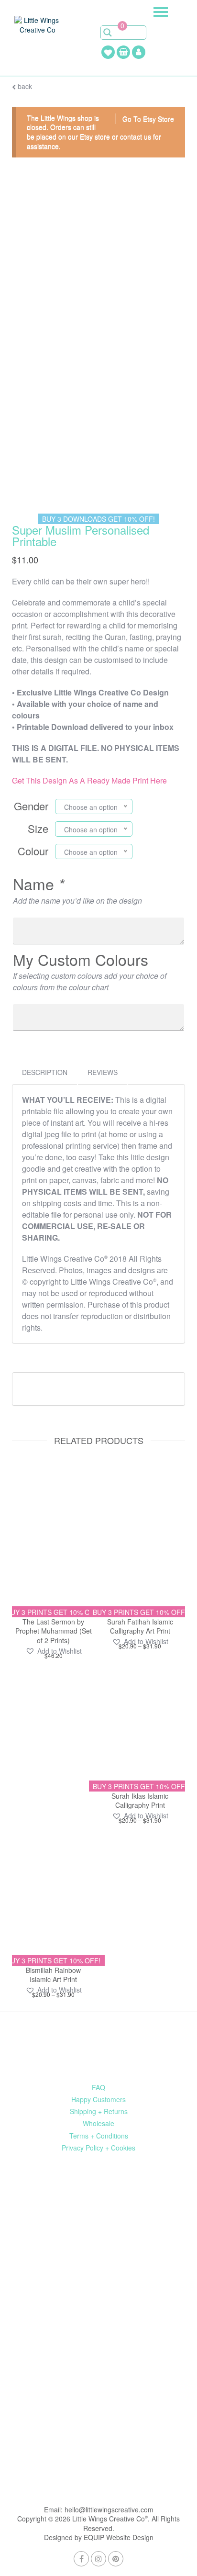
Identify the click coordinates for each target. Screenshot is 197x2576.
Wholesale (98, 2123)
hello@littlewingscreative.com (109, 2509)
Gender (31, 806)
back (24, 86)
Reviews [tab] (103, 1072)
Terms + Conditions (99, 2136)
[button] (54, 1651)
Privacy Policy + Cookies (98, 2148)
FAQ (98, 2087)
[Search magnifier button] (108, 33)
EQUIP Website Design (119, 2537)
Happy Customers (98, 2099)
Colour (33, 851)
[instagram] (98, 2559)
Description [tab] (45, 1072)
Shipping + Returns (99, 2111)
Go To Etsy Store (148, 119)
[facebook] (81, 2559)
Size (38, 828)
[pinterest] (116, 2559)
